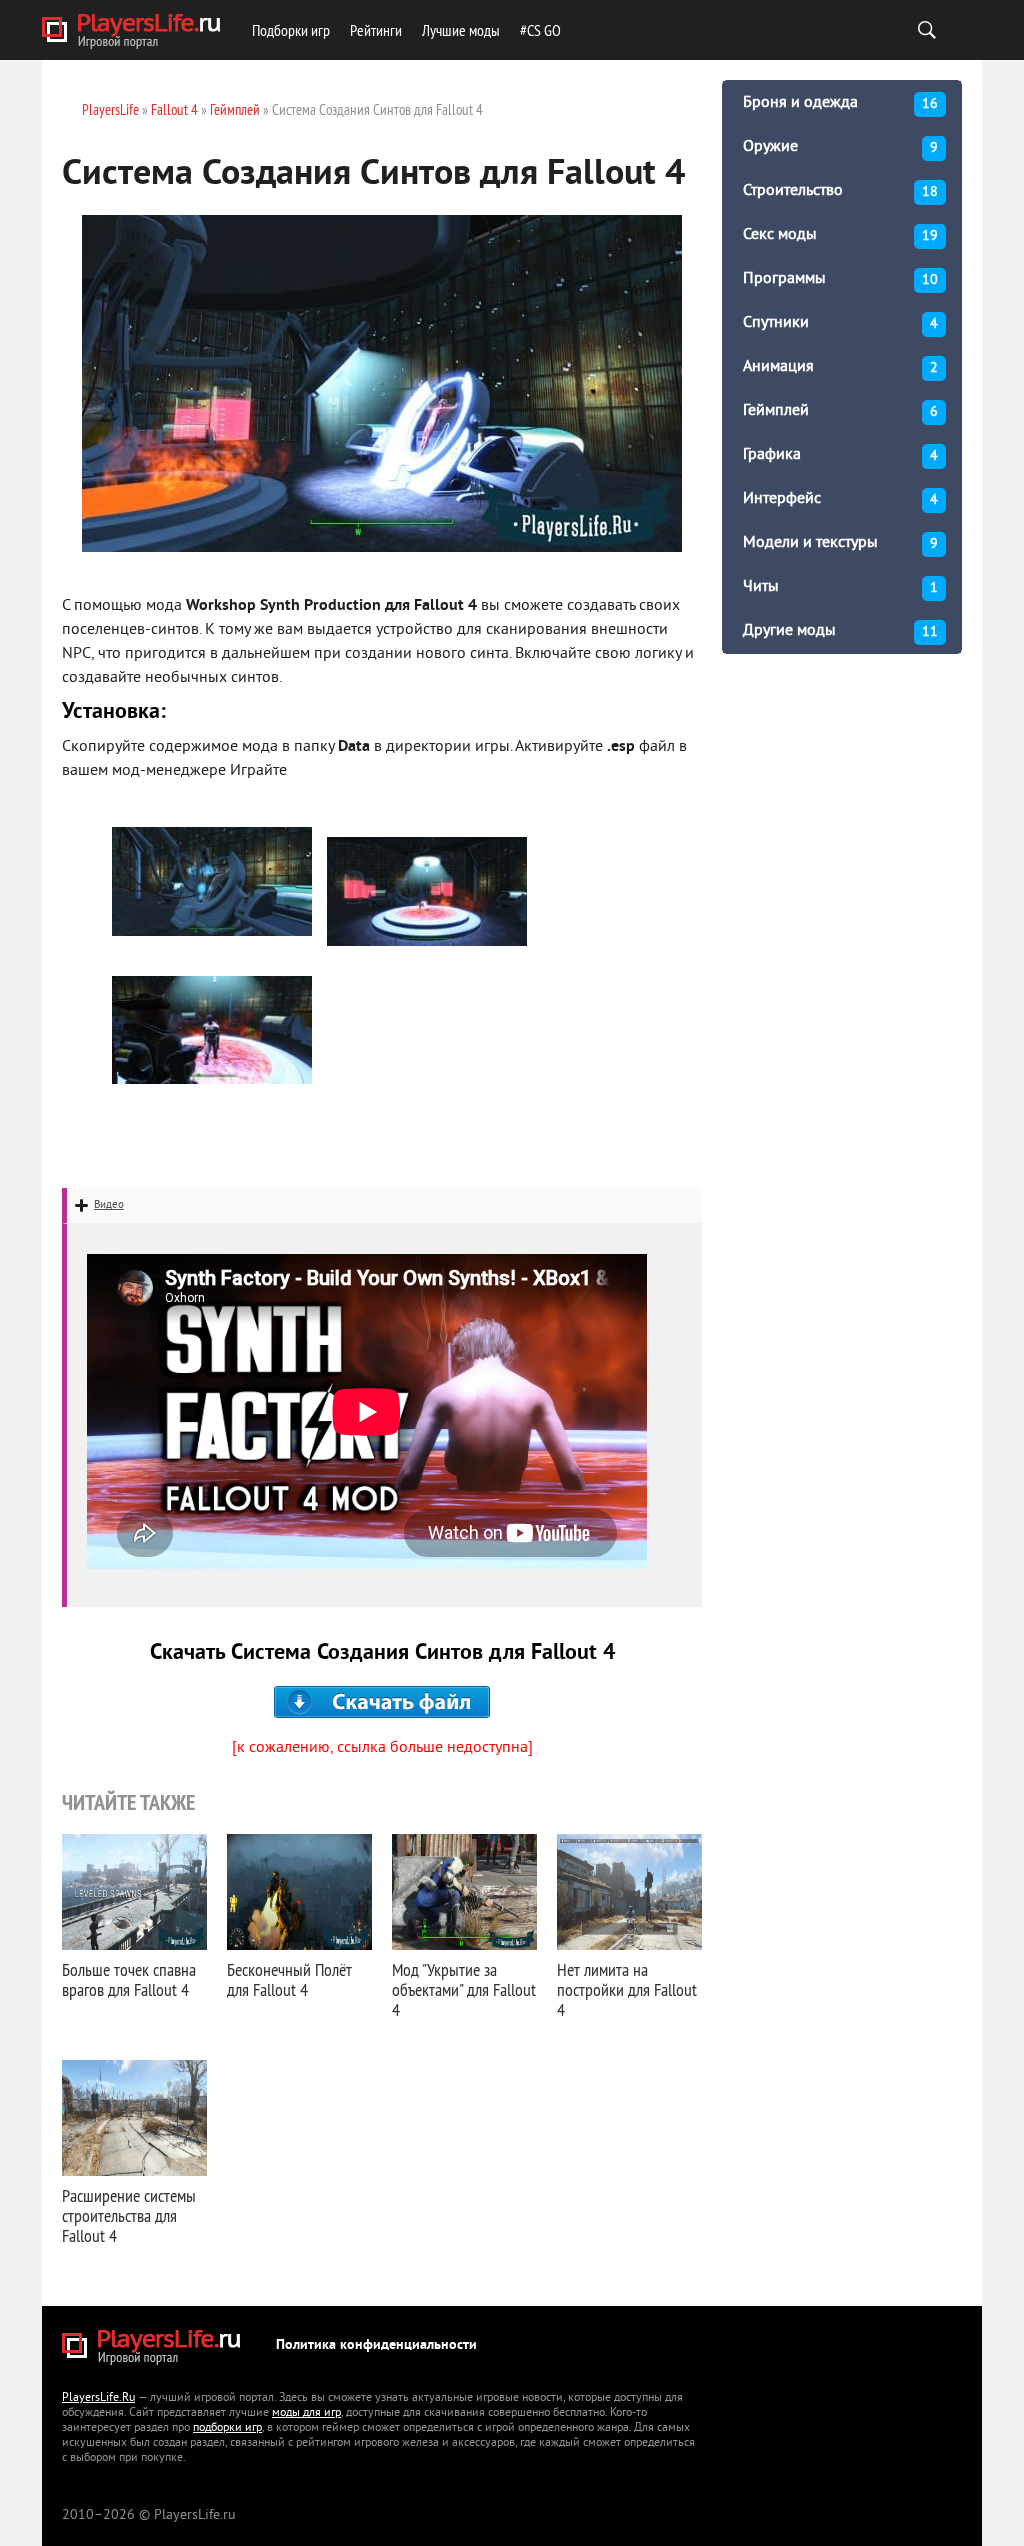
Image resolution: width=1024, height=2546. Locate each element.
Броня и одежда (840, 103)
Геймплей (840, 411)
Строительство (840, 191)
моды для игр (306, 2413)
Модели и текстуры (840, 543)
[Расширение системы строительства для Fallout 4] (134, 2118)
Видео (109, 1205)
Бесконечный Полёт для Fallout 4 (289, 1979)
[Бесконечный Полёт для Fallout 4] (299, 1892)
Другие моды (840, 631)
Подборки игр (291, 30)
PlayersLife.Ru (98, 2398)
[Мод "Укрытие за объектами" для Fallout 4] (464, 1892)
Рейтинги (376, 30)
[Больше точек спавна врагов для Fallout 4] (134, 1892)
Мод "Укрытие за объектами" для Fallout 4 (464, 1989)
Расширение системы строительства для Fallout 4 (129, 2215)
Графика (840, 455)
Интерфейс (840, 499)
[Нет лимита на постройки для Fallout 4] (629, 1892)
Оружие (840, 147)
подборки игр (227, 2428)
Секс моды (840, 235)
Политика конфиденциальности (376, 2345)
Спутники (840, 323)
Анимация (840, 367)
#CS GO (540, 30)
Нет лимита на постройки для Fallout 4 (627, 1989)
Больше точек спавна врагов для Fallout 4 (129, 1979)
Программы (840, 279)
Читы (840, 587)
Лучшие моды (461, 30)
